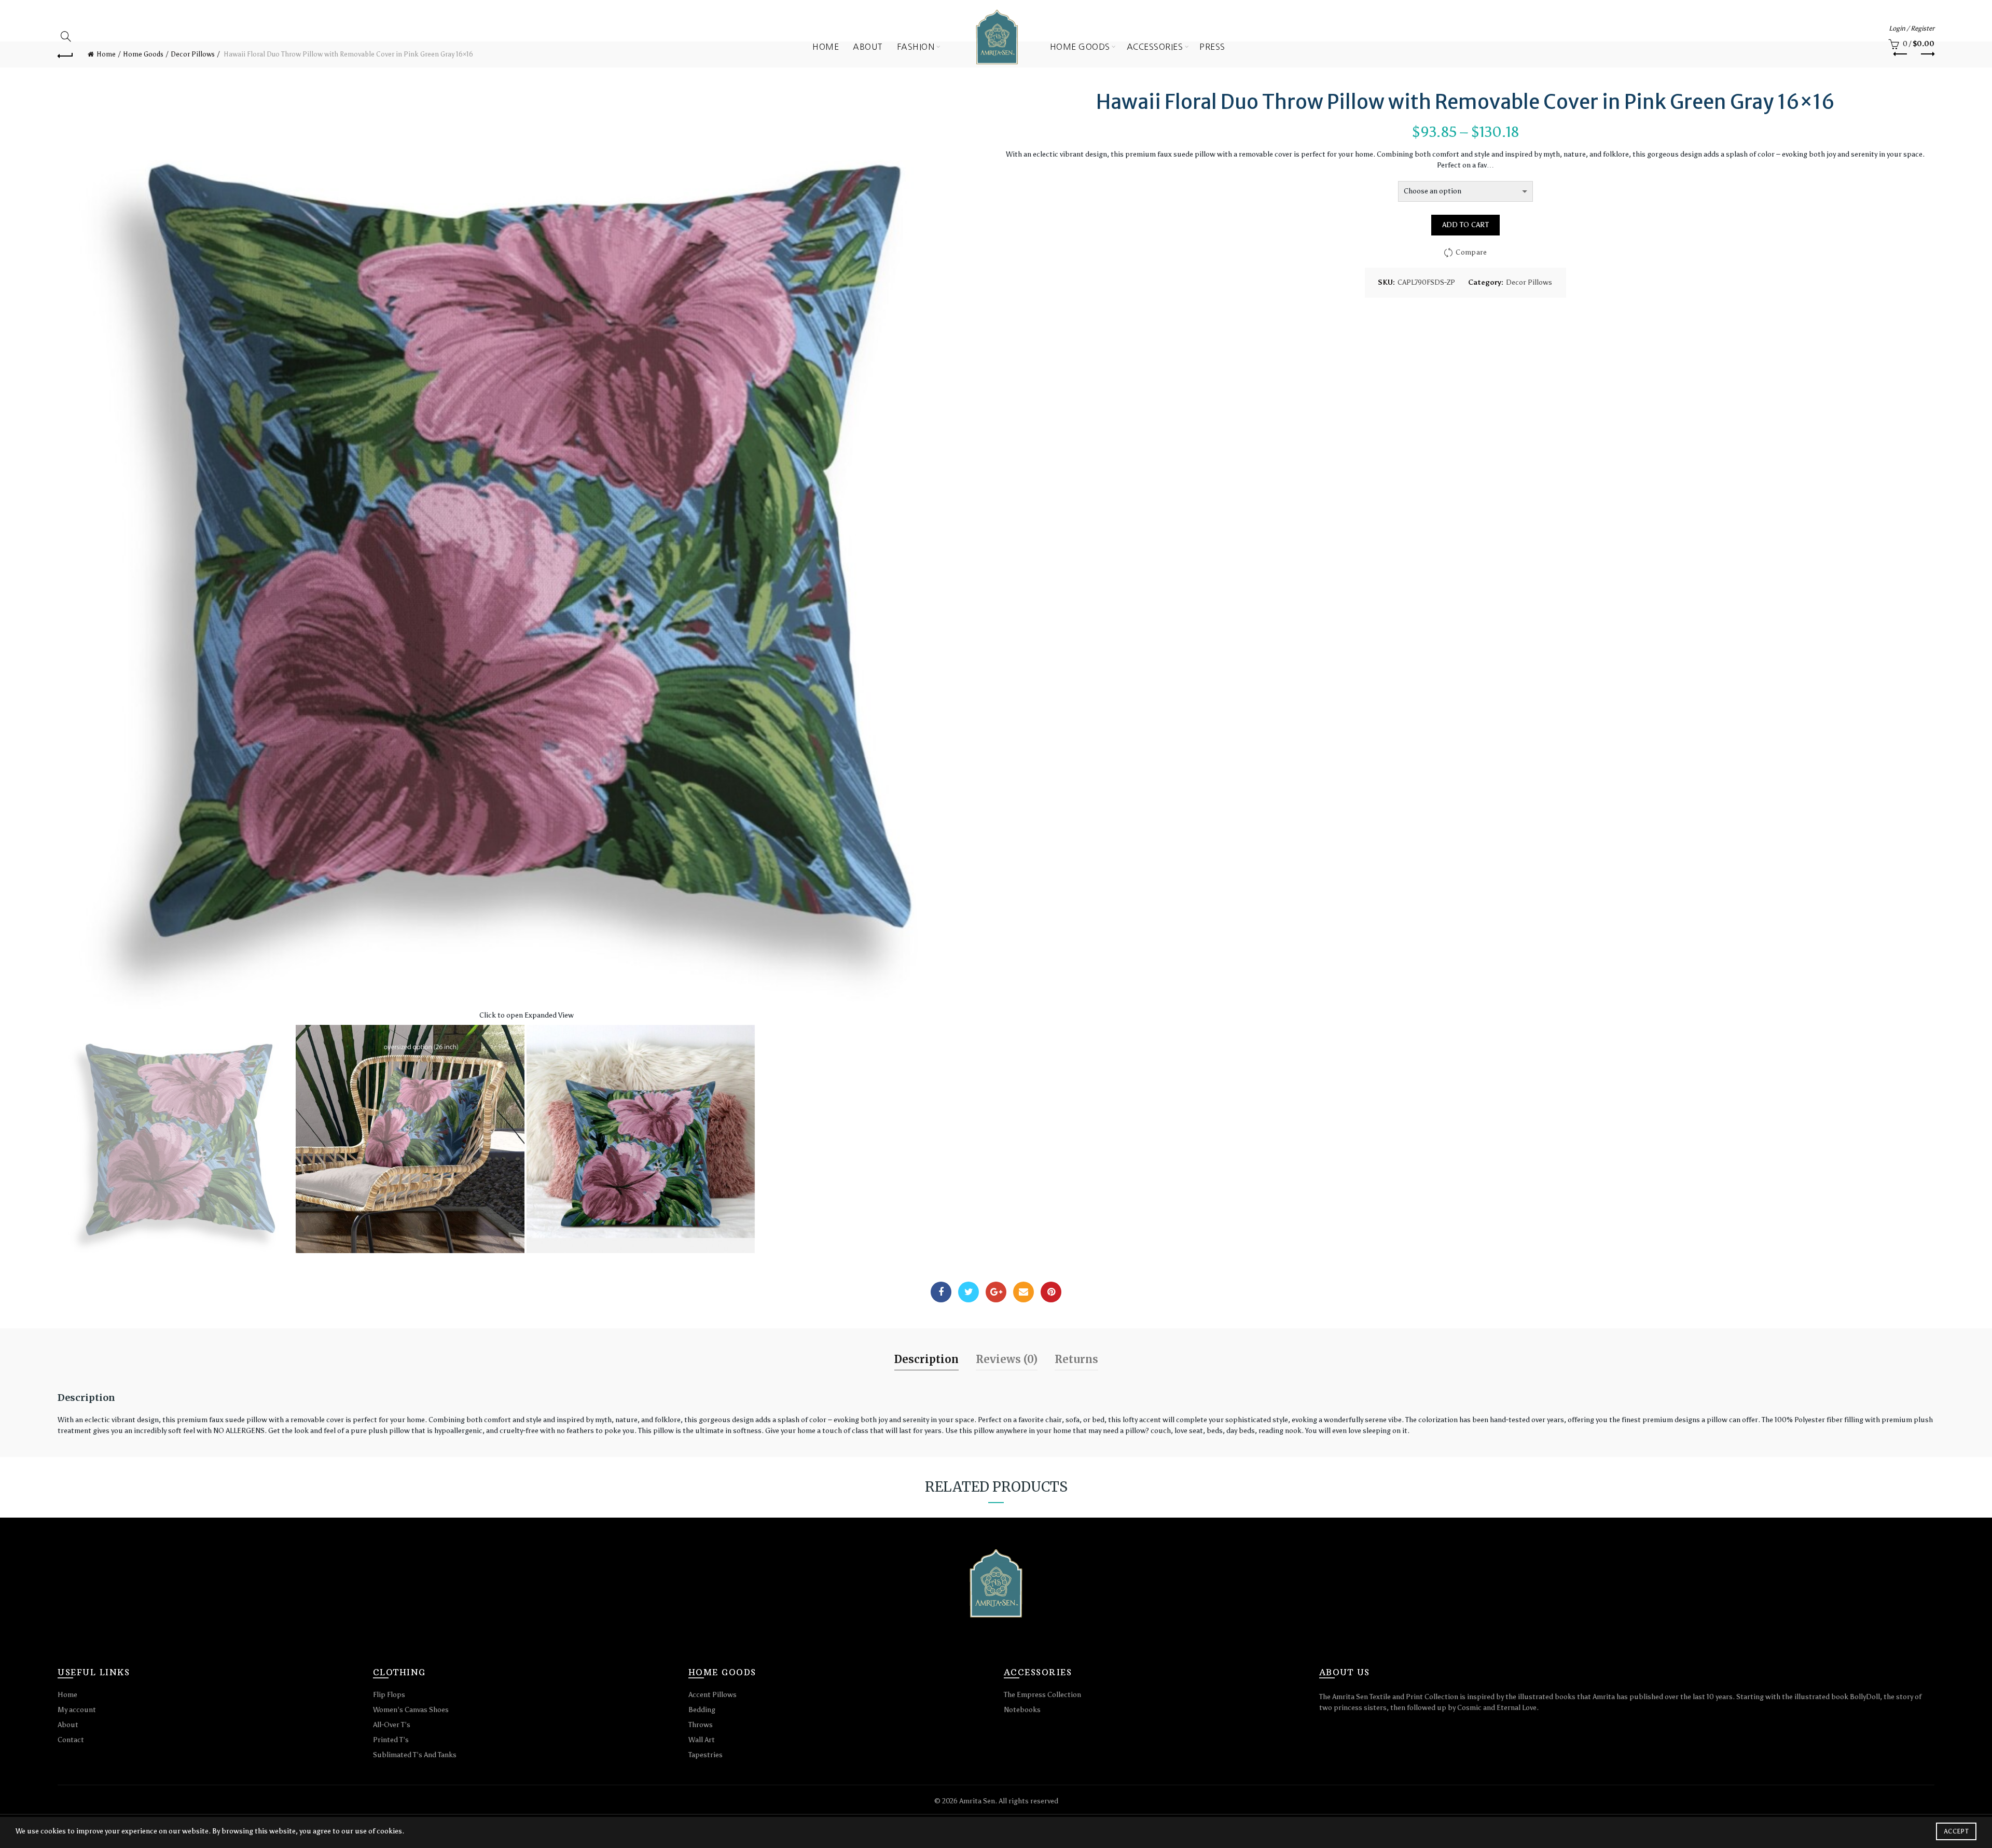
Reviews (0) (1007, 1359)
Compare (1471, 252)
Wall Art (702, 1740)
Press (1212, 47)
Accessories (1155, 47)
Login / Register (1912, 28)
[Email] (1023, 1292)
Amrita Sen (977, 1801)
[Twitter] (969, 1292)
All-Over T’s (392, 1725)
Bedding (702, 1710)
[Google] (996, 1292)
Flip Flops (389, 1695)
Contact (71, 1740)
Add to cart (1465, 225)
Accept (1956, 1831)
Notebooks (1022, 1710)
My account (77, 1710)
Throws (701, 1725)
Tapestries (706, 1755)
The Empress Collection (1042, 1695)
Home (826, 47)
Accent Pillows (713, 1695)
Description (926, 1359)
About (868, 47)
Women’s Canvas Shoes (411, 1710)
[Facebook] (941, 1292)
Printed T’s (391, 1740)
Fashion (916, 47)
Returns (1076, 1359)
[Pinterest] (1051, 1292)
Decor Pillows (1529, 282)
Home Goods (1080, 47)
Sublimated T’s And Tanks (415, 1755)
